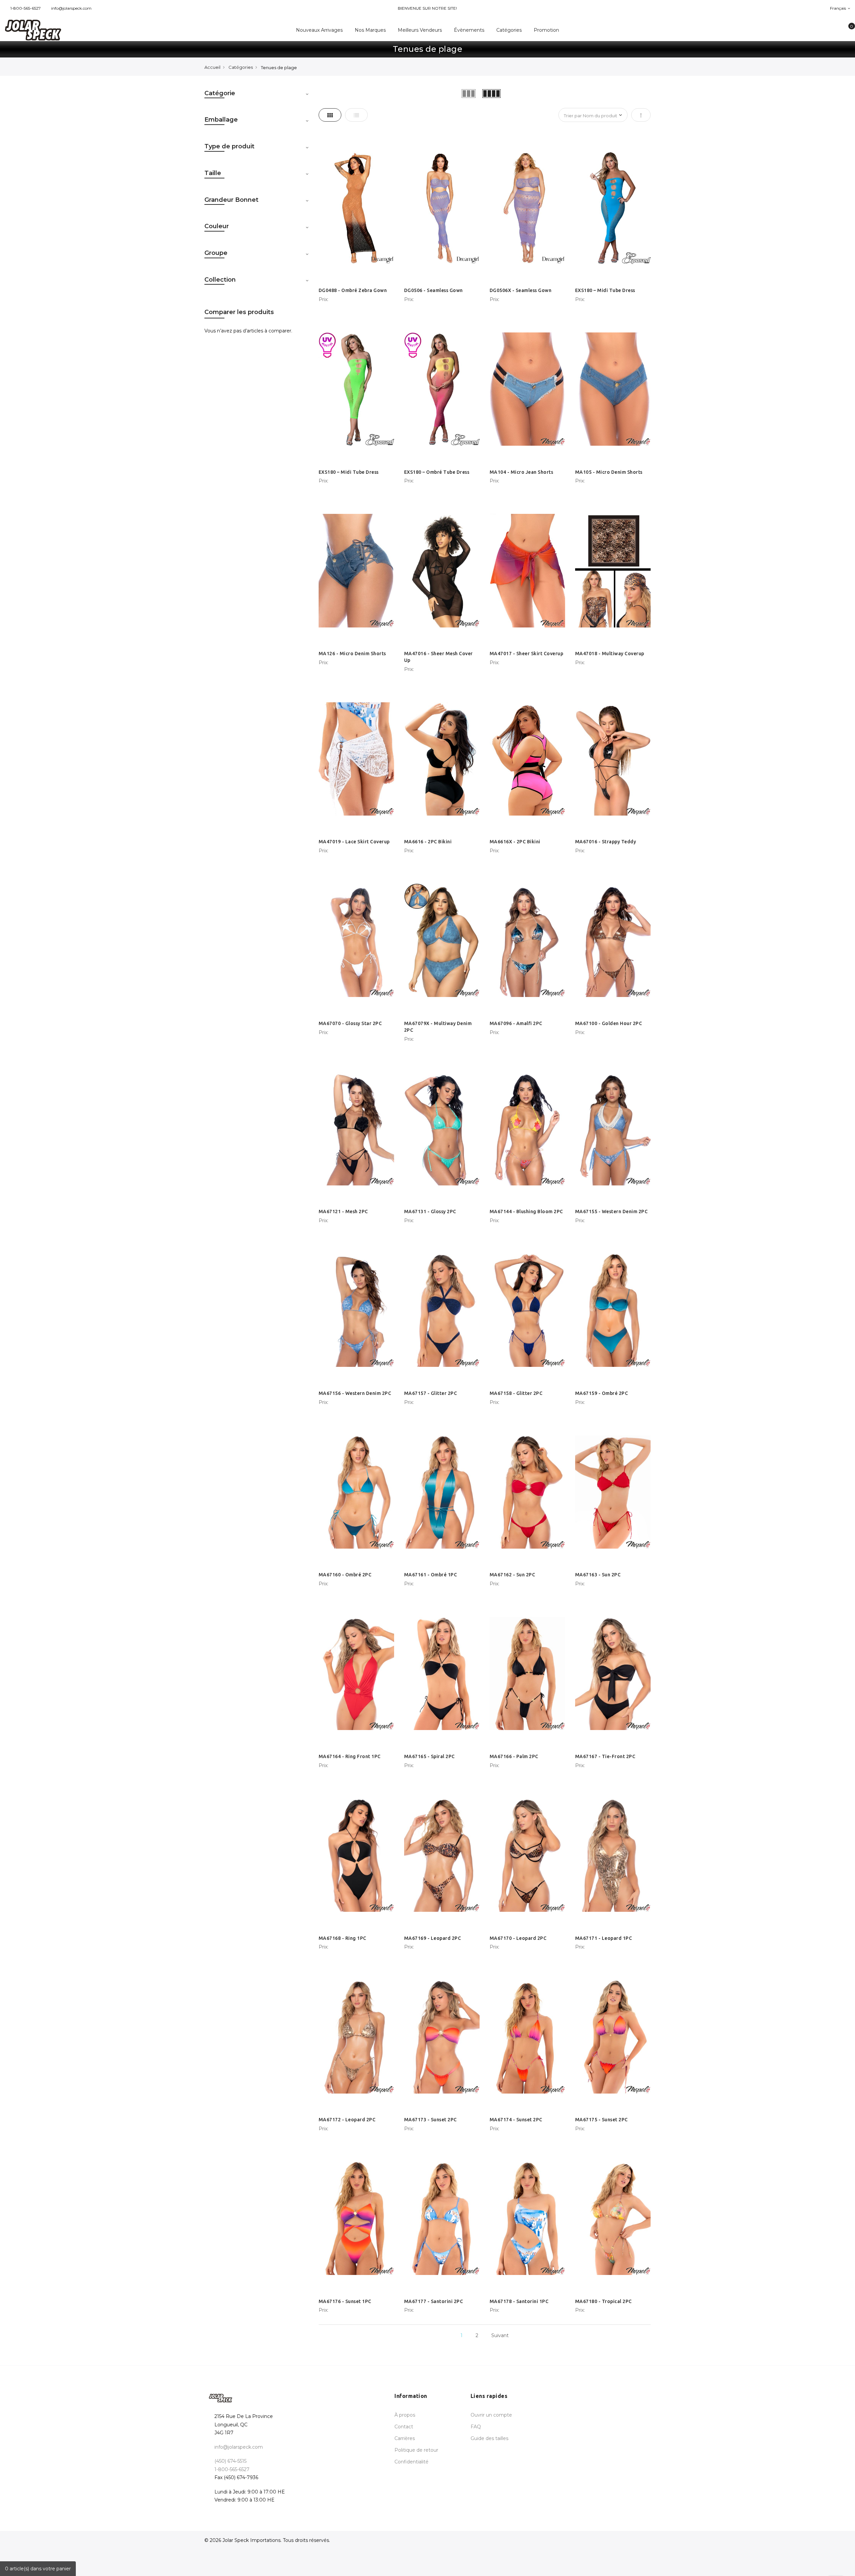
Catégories (241, 67)
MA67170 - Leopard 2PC (518, 1938)
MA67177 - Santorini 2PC (434, 2301)
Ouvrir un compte (491, 2415)
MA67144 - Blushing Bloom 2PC (526, 1211)
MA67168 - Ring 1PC (343, 1938)
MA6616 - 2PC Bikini (428, 842)
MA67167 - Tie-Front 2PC (605, 1756)
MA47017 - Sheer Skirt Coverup (527, 654)
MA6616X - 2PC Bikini (515, 842)
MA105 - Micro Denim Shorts (609, 472)
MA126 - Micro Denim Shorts (352, 654)
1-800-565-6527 (26, 8)
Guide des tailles (489, 2438)
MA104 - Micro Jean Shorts (522, 472)
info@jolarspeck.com (71, 8)
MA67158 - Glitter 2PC (516, 1393)
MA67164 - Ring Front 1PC (350, 1756)
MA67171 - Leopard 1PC (604, 1938)
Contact (404, 2427)
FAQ (476, 2427)
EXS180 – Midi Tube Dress (605, 290)
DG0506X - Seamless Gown (521, 290)
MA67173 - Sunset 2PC (431, 2120)
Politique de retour (416, 2450)
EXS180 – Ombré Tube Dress (437, 472)
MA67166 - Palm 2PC (514, 1756)
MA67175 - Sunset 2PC (602, 2120)
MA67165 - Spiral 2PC (430, 1756)
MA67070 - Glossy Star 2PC (350, 1023)
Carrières (405, 2438)
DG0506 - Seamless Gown (434, 290)
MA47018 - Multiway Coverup (610, 654)
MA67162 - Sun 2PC (512, 1575)
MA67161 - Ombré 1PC (431, 1575)
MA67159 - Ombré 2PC (602, 1393)
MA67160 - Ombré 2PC (345, 1575)
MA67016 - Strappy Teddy (606, 842)
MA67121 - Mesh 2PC (343, 1211)
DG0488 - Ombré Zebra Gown (353, 290)
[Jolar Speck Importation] (71, 30)
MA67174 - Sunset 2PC (516, 2120)
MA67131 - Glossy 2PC (430, 1211)
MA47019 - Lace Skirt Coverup (354, 842)
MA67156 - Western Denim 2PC (355, 1393)
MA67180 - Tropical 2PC (604, 2301)
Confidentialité (411, 2462)
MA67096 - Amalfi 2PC (516, 1023)
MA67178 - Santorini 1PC (519, 2301)
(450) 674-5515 (230, 2461)
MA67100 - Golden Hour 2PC (609, 1023)
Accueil (212, 67)
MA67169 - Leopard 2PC (433, 1938)
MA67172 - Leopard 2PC (347, 2120)
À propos (405, 2415)
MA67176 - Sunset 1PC (345, 2301)
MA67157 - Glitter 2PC (431, 1393)
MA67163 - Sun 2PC (598, 1575)
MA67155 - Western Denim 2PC (612, 1211)
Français (838, 8)
